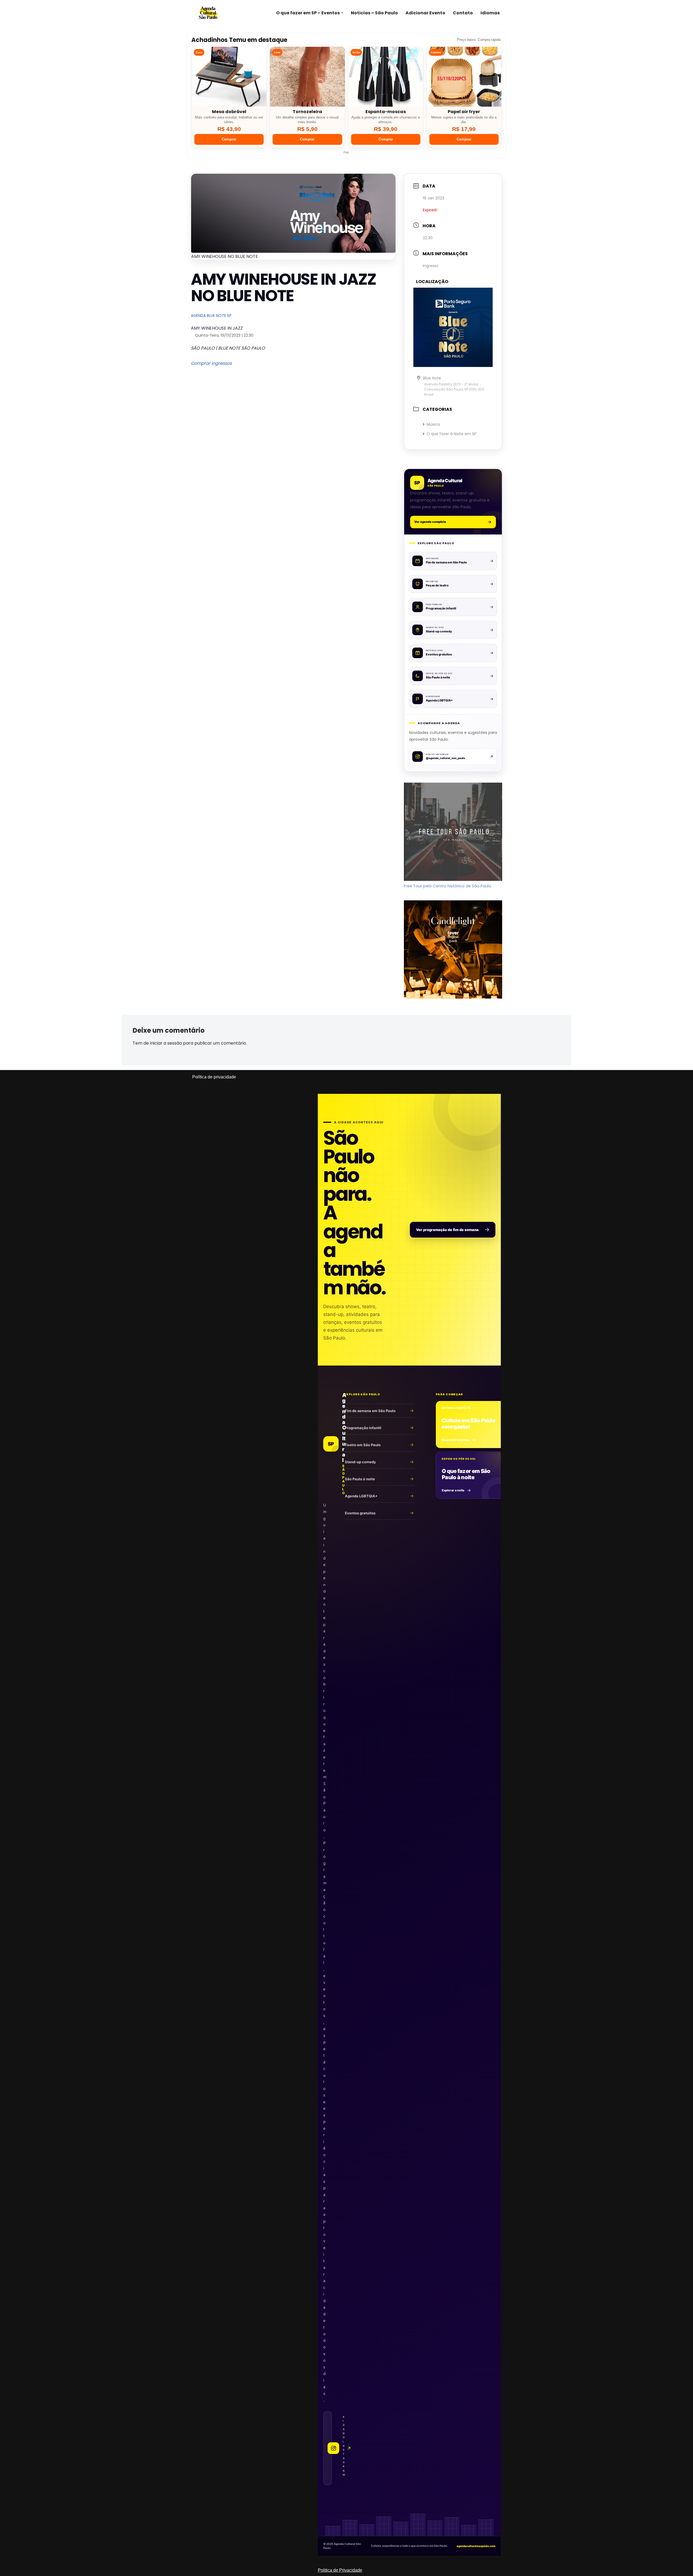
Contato (463, 13)
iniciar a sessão (166, 1043)
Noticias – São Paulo (374, 13)
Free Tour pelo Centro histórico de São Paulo (448, 886)
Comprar (229, 139)
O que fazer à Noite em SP (452, 434)
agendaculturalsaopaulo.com (476, 2546)
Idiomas (490, 13)
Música (433, 424)
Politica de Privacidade (340, 2570)
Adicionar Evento (425, 13)
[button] (342, 13)
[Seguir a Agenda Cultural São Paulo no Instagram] (328, 2448)
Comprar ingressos (211, 363)
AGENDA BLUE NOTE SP (211, 316)
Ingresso (431, 266)
